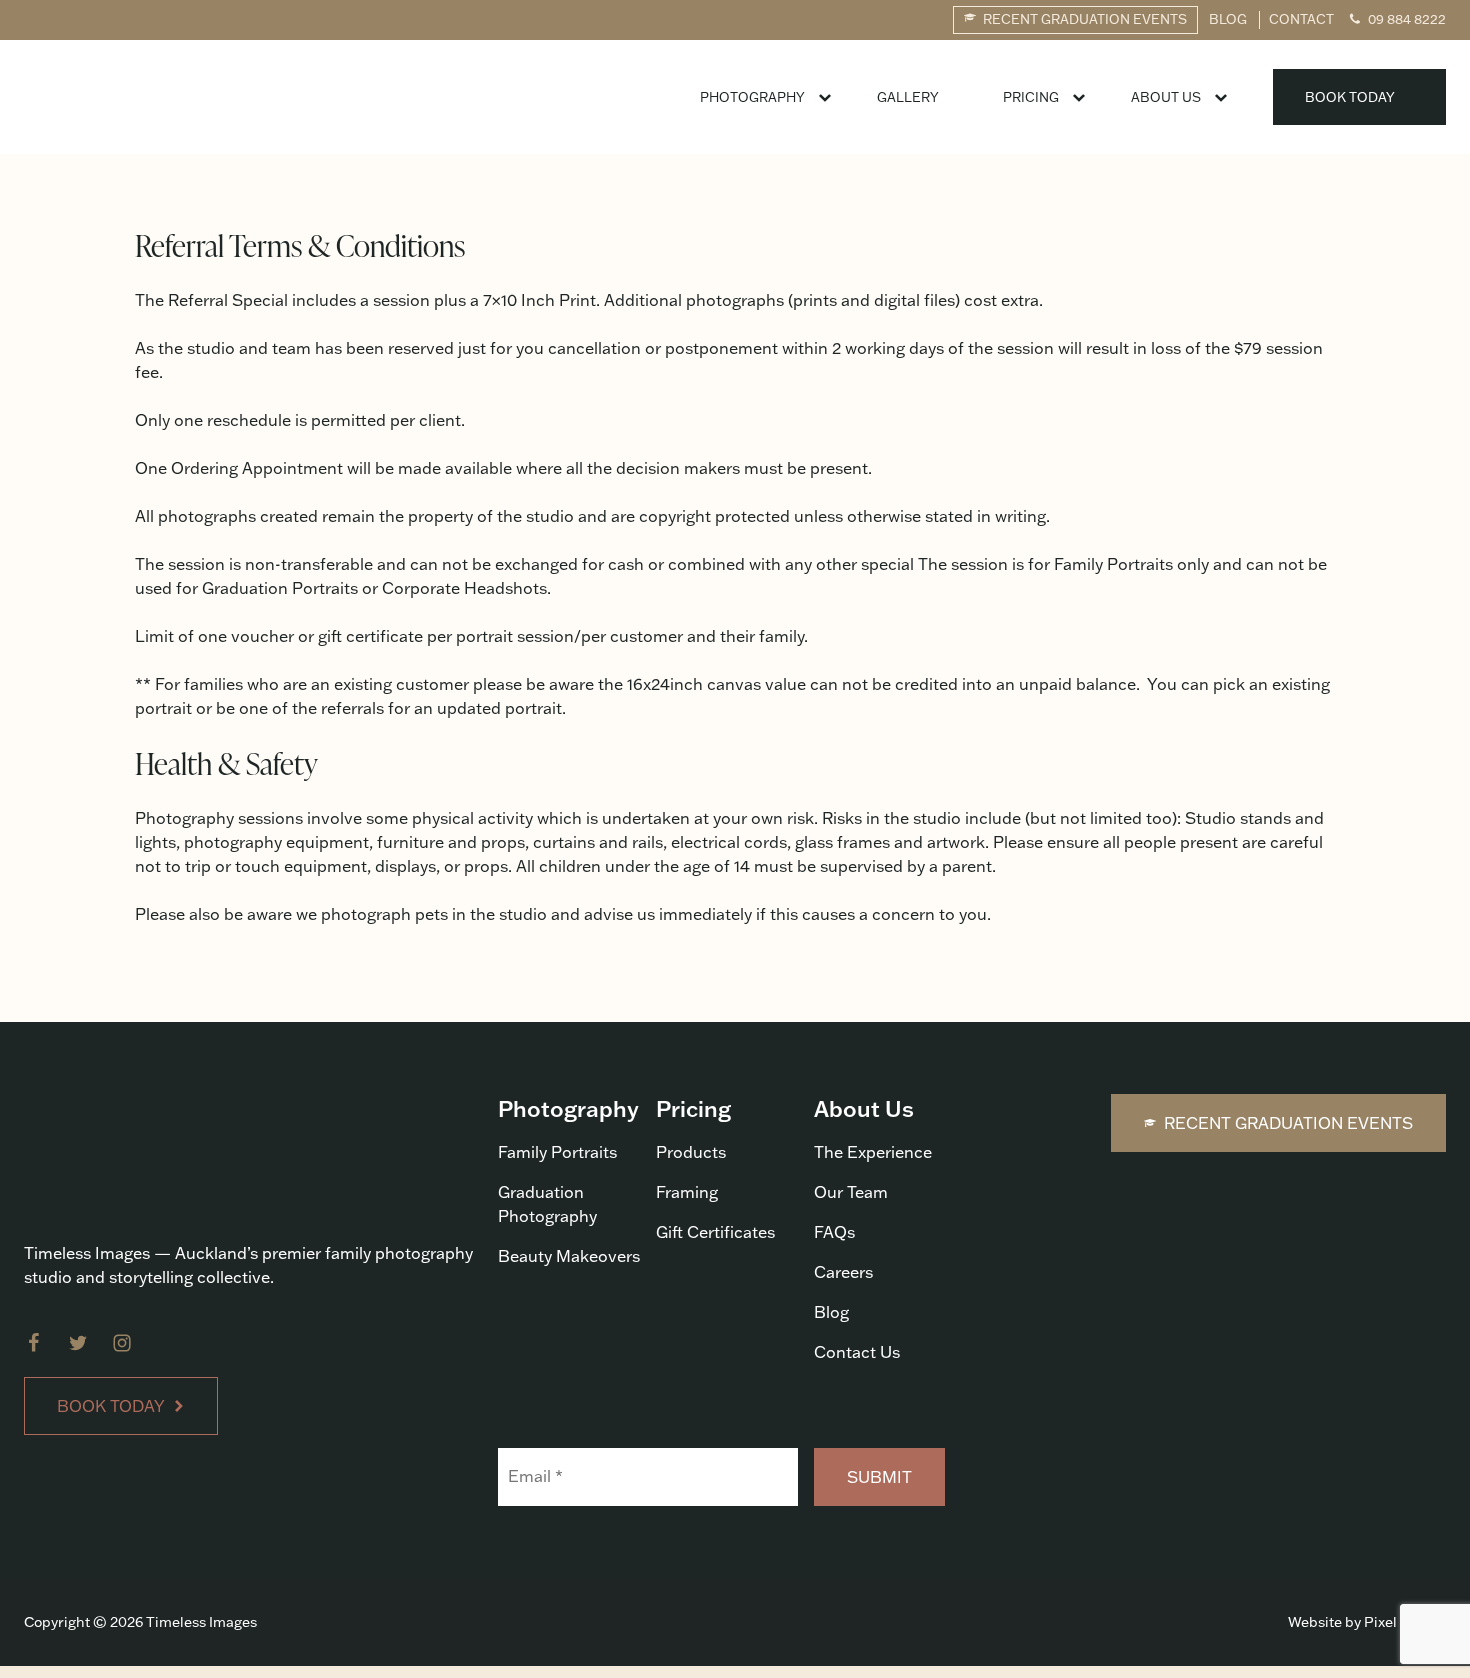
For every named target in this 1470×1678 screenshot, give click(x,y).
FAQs (834, 1232)
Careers (843, 1272)
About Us (1166, 97)
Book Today (1350, 97)
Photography (752, 97)
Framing (687, 1192)
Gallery (908, 97)
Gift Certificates (715, 1232)
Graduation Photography (547, 1204)
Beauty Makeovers (569, 1256)
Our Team (851, 1192)
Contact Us (857, 1352)
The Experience (873, 1152)
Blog (831, 1312)
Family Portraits (557, 1152)
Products (691, 1152)
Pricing (1031, 97)
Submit (879, 1477)
